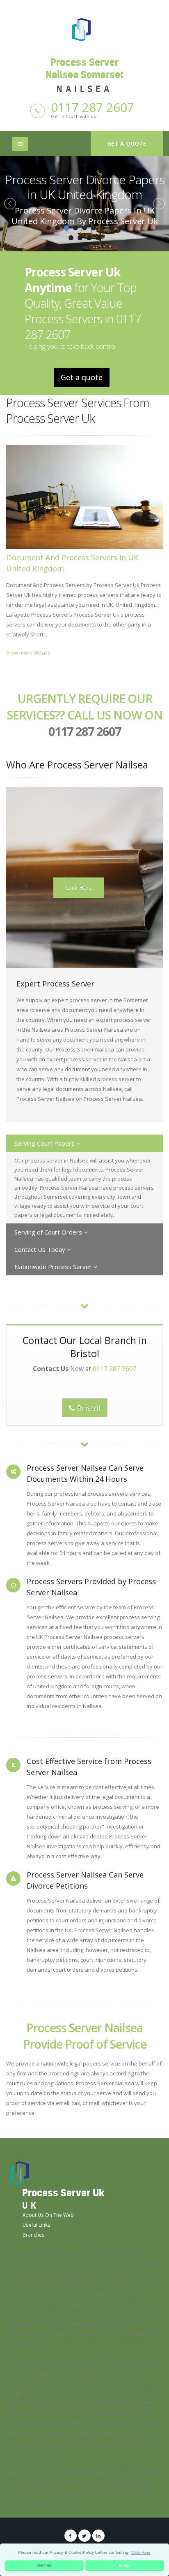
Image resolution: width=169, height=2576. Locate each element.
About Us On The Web (48, 2215)
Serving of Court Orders (49, 1232)
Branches (34, 2235)
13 (98, 238)
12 (89, 238)
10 (71, 238)
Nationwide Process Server (54, 1267)
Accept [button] (125, 2565)
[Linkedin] (98, 2536)
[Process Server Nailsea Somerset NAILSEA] (84, 29)
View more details (28, 652)
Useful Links (37, 2225)
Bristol (88, 1408)
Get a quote (127, 143)
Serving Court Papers (45, 1143)
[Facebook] (71, 2536)
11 (80, 238)
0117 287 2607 (92, 107)
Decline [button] (44, 2565)
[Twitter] (84, 2536)
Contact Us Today (41, 1249)
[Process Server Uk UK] (19, 2172)
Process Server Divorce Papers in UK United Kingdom (85, 187)
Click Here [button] (141, 2552)
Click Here (79, 888)
